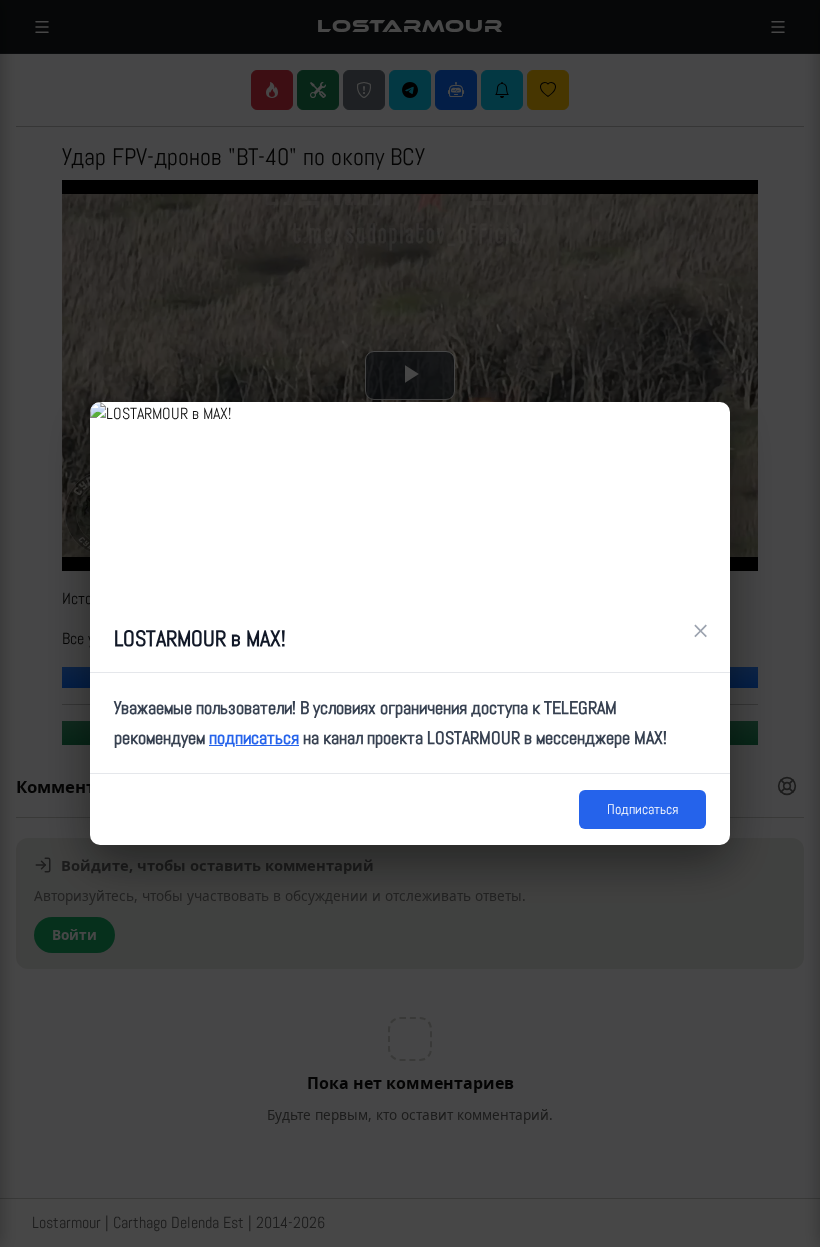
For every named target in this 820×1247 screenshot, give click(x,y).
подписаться (254, 737)
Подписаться (642, 809)
